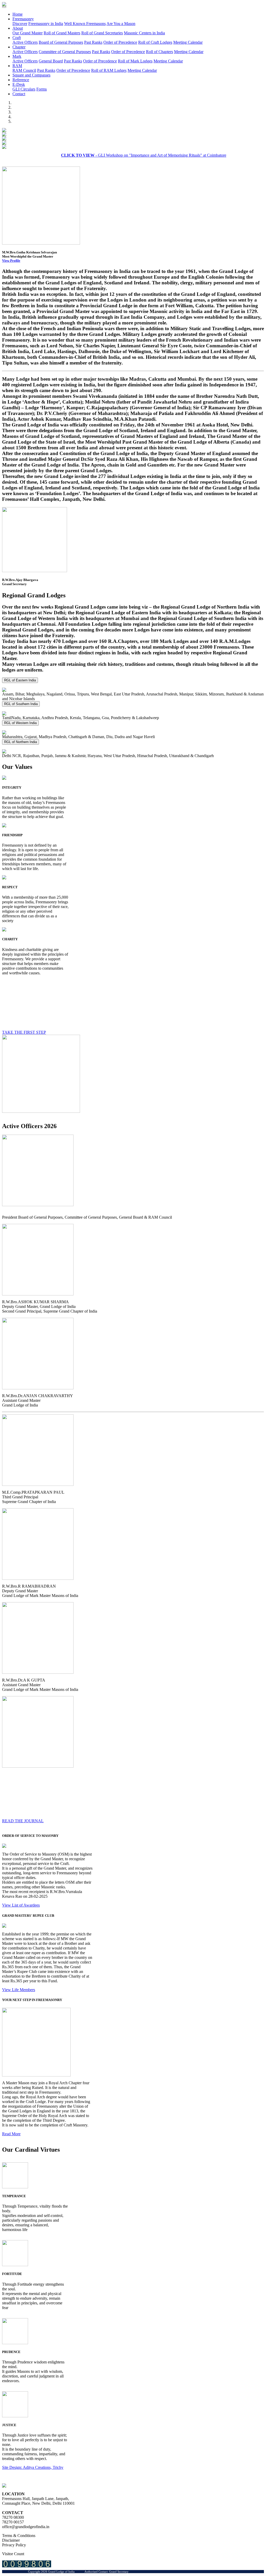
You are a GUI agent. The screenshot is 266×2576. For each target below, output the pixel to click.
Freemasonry (23, 19)
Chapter (19, 47)
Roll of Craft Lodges (155, 42)
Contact (19, 94)
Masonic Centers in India (144, 33)
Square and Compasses (31, 75)
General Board (51, 61)
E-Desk (19, 84)
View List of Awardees (21, 1905)
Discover (20, 24)
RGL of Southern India (21, 704)
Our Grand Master (28, 33)
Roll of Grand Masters (62, 33)
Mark (17, 56)
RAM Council (24, 70)
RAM (17, 66)
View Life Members (19, 1990)
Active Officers (25, 42)
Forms (42, 89)
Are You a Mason (121, 24)
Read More (11, 2134)
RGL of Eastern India (20, 680)
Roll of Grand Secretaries (102, 33)
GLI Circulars (24, 89)
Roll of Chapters (159, 52)
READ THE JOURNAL (23, 1821)
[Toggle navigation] (4, 7)
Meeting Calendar (188, 42)
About (18, 28)
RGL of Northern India (21, 742)
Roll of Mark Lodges (135, 61)
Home (18, 14)
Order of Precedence (120, 42)
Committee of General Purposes (65, 52)
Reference (21, 80)
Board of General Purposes (61, 42)
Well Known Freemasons (85, 24)
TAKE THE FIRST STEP (24, 1032)
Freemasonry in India (46, 24)
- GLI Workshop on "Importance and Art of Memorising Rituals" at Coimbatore (116, 155)
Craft (17, 38)
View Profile (11, 261)
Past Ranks (93, 42)
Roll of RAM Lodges (109, 70)
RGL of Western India (20, 723)
